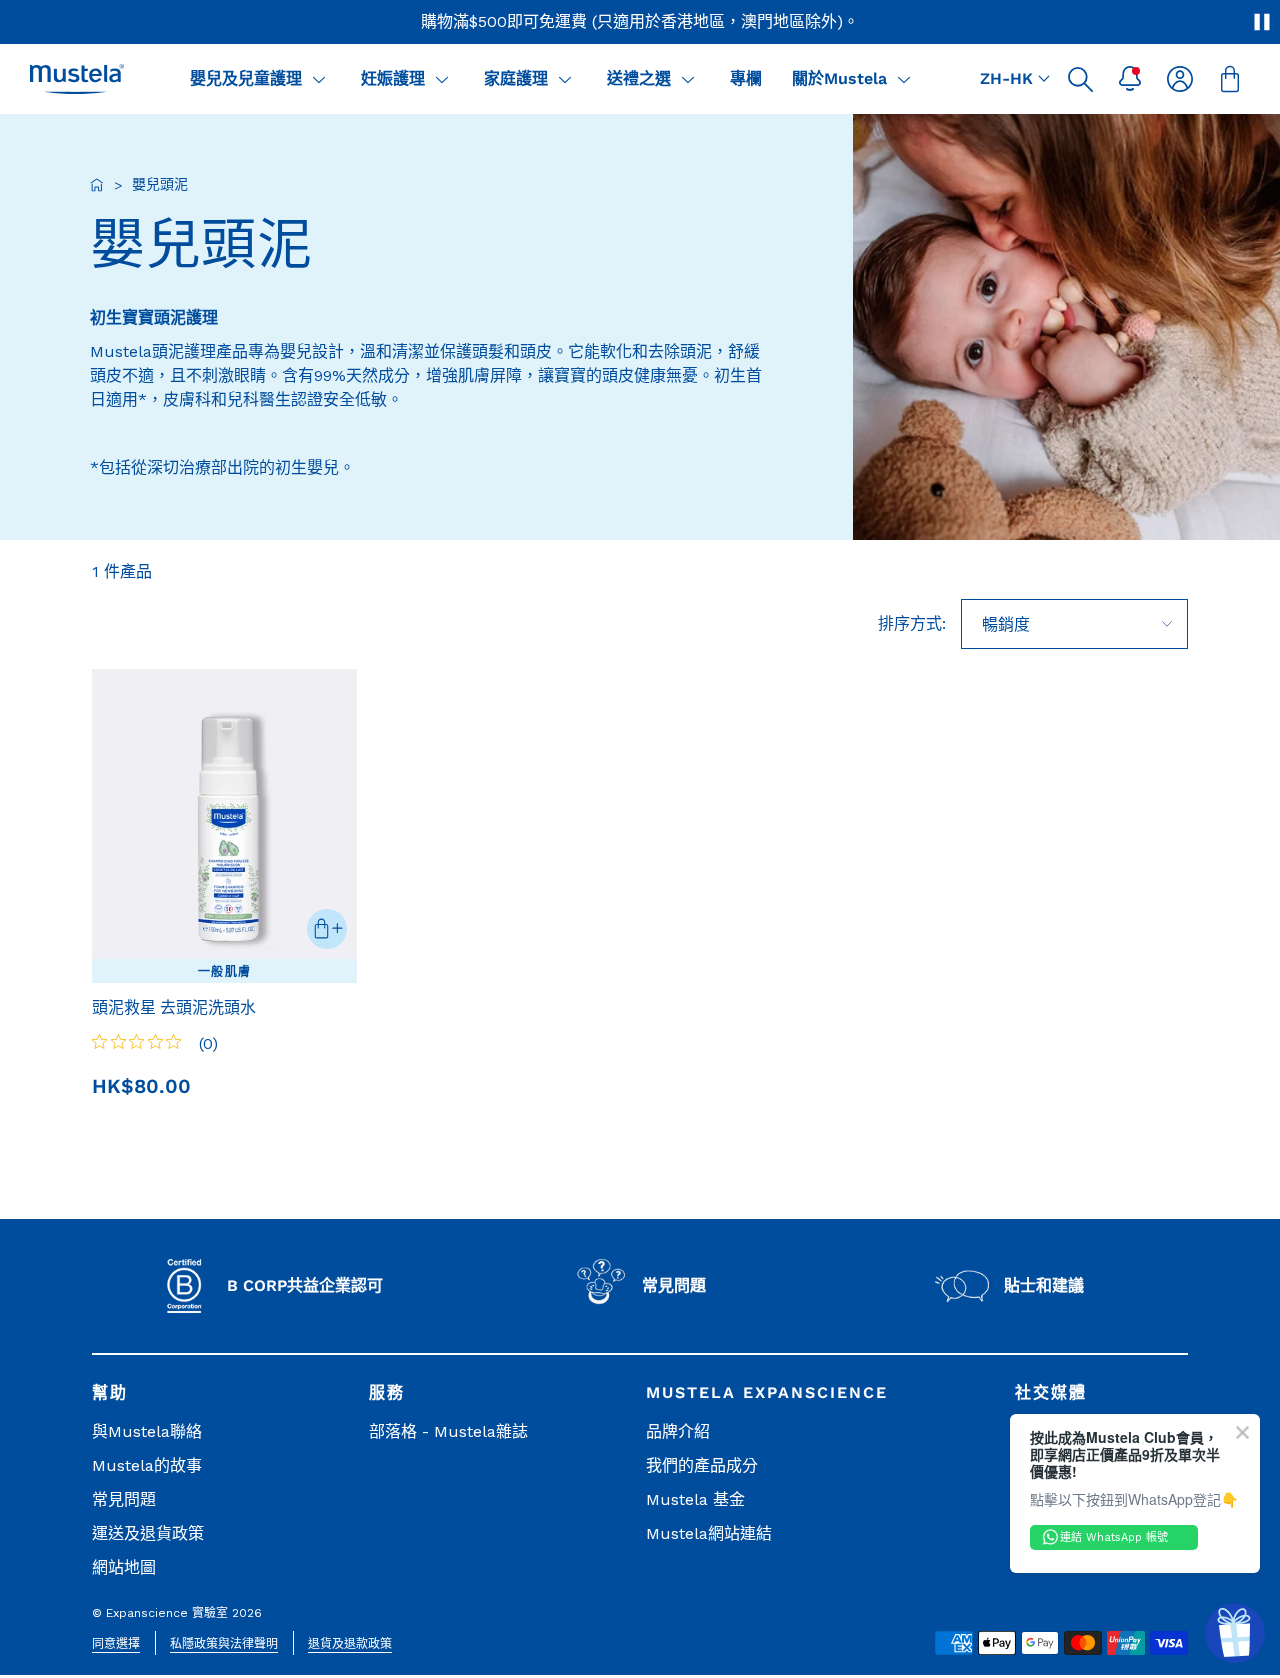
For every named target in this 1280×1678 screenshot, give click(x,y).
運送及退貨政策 (148, 1533)
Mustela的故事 (147, 1465)
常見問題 (124, 1499)
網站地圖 (124, 1567)
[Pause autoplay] (1262, 22)
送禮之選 (639, 78)
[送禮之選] (688, 79)
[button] (1080, 79)
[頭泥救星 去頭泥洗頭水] (224, 826)
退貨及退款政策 (350, 1644)
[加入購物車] (327, 929)
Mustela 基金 (695, 1499)
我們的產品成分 (702, 1465)
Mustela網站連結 (709, 1533)
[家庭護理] (565, 79)
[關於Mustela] (904, 79)
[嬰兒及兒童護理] (319, 79)
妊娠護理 (393, 78)
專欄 (746, 78)
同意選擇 (116, 1644)
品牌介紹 (678, 1431)
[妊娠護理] (442, 79)
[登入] (1180, 79)
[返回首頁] (97, 185)
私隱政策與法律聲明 (224, 1644)
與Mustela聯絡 (147, 1431)
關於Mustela (839, 78)
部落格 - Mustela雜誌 (448, 1431)
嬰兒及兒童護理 (246, 78)
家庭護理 (516, 78)
